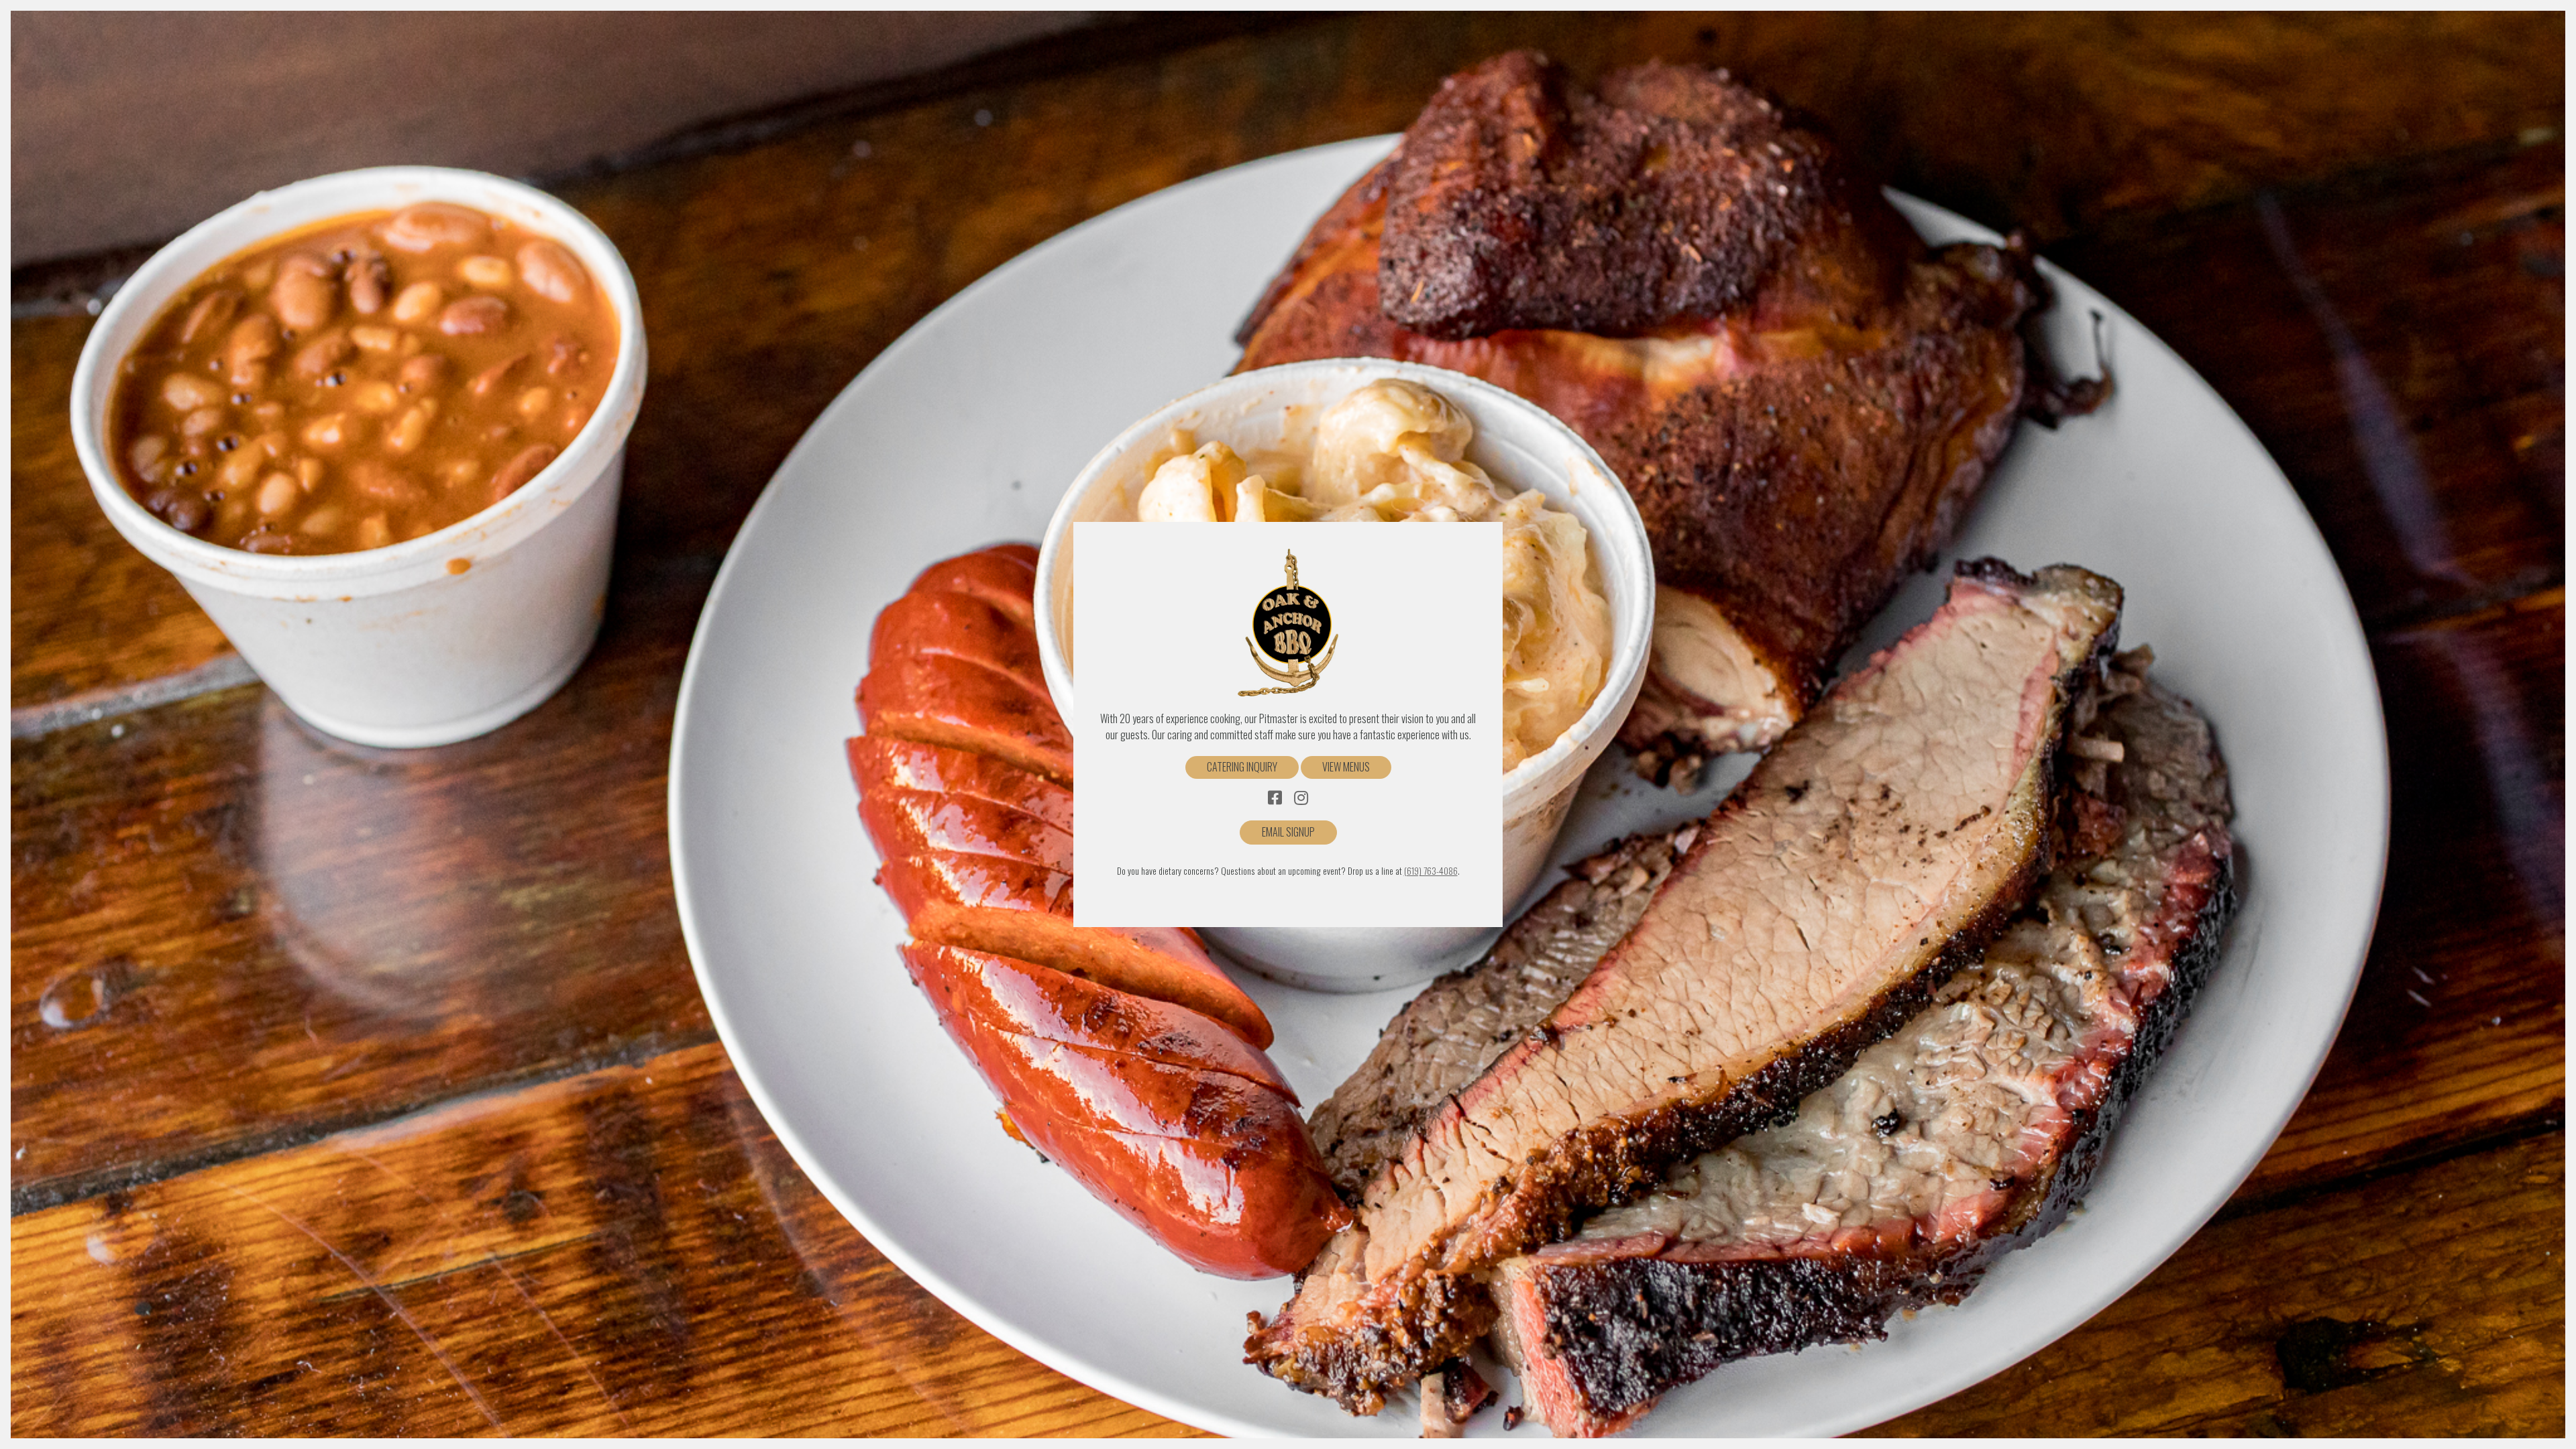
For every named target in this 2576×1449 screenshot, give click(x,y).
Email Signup (1288, 832)
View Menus (1346, 767)
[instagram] (1301, 798)
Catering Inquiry (1242, 767)
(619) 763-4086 (1431, 871)
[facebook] (1275, 798)
